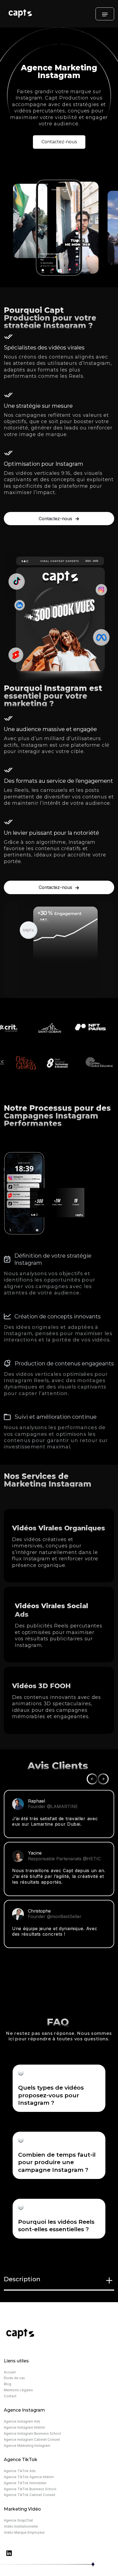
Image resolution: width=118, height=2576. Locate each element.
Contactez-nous (59, 142)
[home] (50, 14)
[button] (105, 14)
